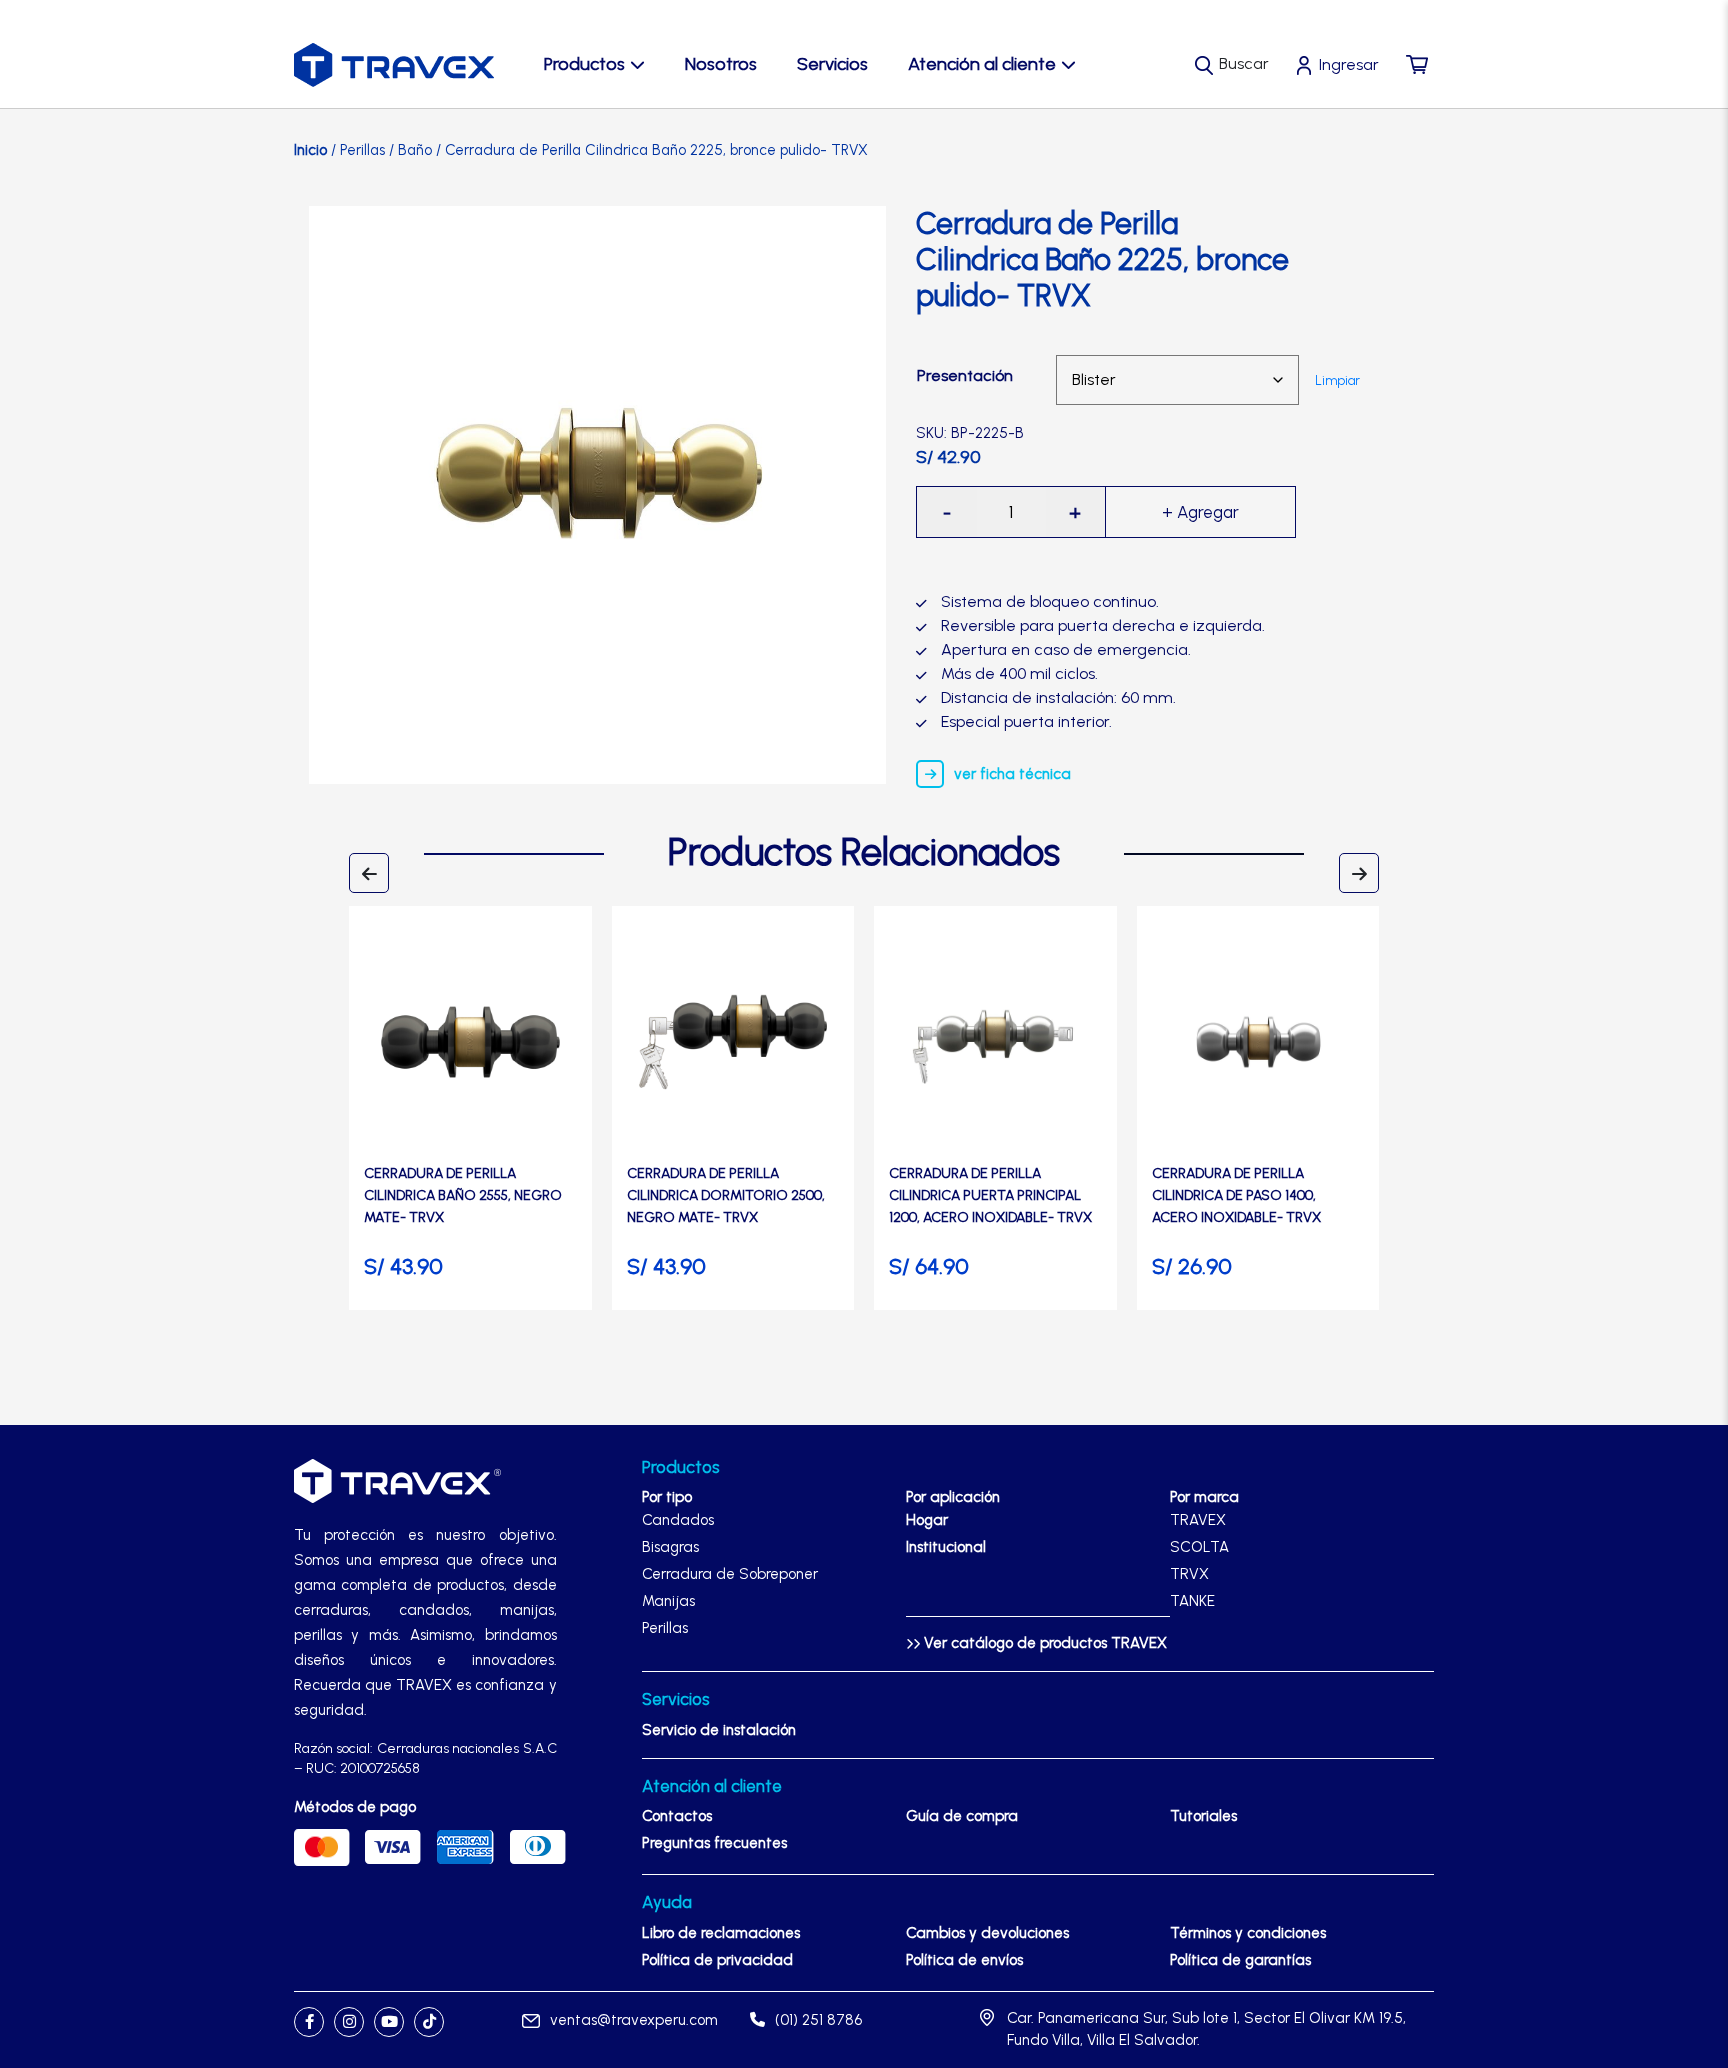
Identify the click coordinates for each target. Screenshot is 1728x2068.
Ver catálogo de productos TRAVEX (1043, 1643)
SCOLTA (1199, 1547)
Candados (678, 1520)
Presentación (965, 375)
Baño (415, 150)
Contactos (677, 1816)
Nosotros (721, 64)
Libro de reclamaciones (721, 1933)
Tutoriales (1203, 1816)
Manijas (668, 1601)
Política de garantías (1240, 1960)
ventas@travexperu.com (634, 2020)
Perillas (362, 150)
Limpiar (1337, 380)
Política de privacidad (717, 1960)
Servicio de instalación (719, 1730)
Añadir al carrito (1201, 512)
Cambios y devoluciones (987, 1933)
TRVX (1189, 1574)
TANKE (1192, 1601)
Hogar (927, 1520)
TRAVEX (1198, 1520)
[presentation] (369, 873)
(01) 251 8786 (818, 2020)
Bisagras (670, 1547)
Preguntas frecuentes (714, 1843)
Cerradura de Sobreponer (730, 1574)
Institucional (946, 1547)
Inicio (310, 150)
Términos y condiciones (1248, 1933)
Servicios (832, 64)
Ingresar (1349, 64)
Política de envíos (964, 1960)
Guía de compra (962, 1816)
